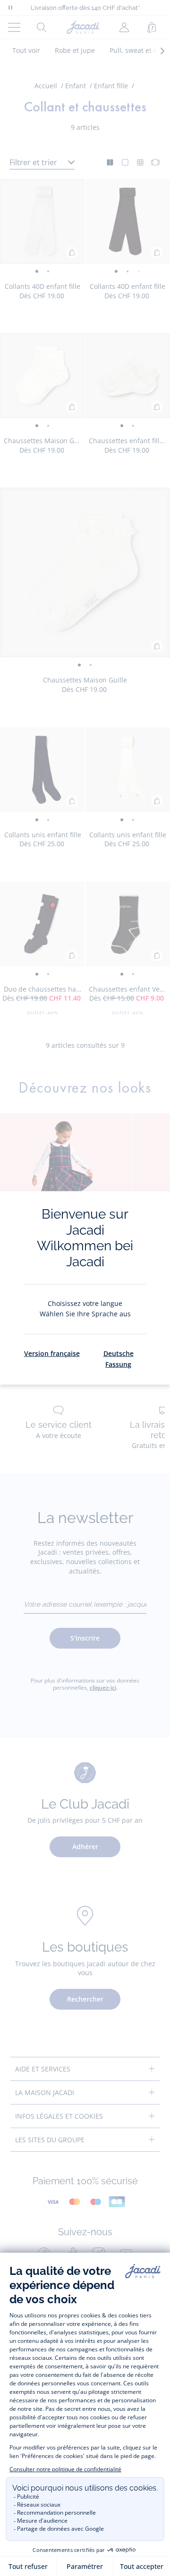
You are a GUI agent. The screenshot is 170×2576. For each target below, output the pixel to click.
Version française (52, 1353)
